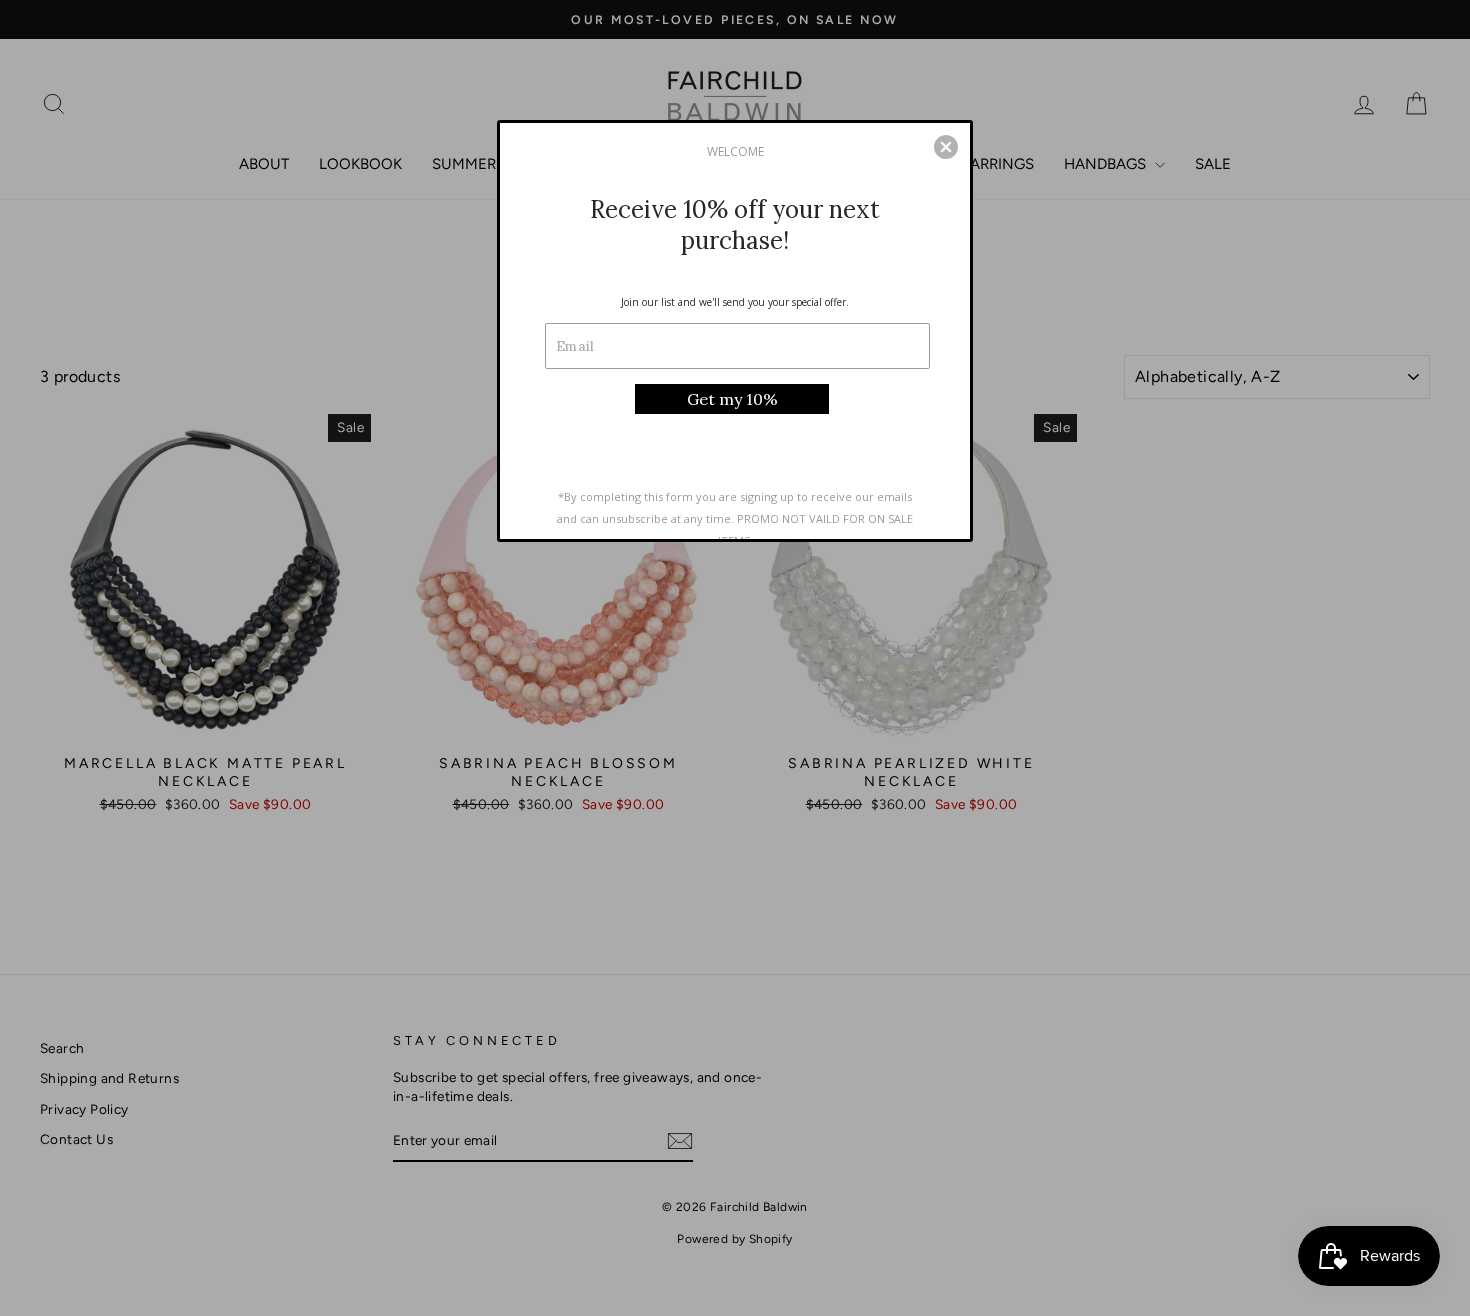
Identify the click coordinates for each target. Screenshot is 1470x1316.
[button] (946, 147)
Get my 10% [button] (732, 399)
